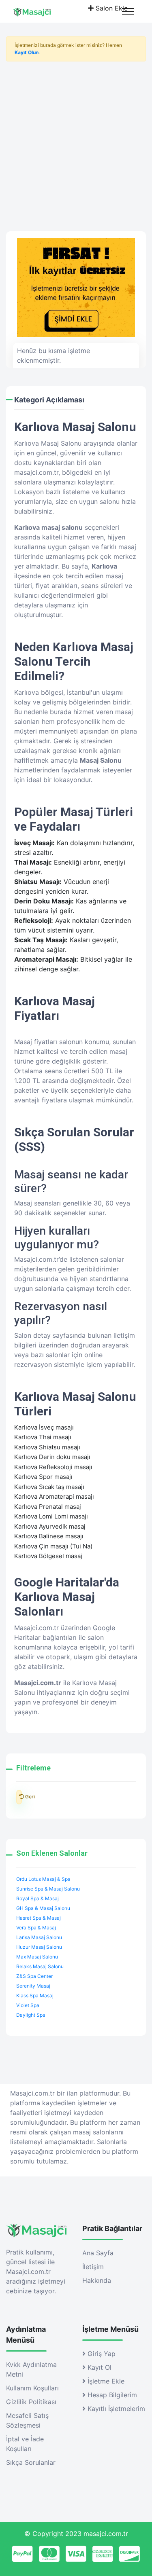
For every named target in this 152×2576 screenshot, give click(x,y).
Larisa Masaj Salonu (39, 1937)
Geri (19, 1797)
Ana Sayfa (98, 2253)
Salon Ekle (111, 8)
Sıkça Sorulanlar (31, 2462)
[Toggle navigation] (128, 11)
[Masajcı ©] (39, 11)
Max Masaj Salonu (37, 1957)
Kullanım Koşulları (32, 2388)
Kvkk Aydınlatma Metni (31, 2369)
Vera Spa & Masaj (36, 1928)
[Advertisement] (76, 143)
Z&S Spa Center (34, 1976)
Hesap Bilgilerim (111, 2395)
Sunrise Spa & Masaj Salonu (48, 1889)
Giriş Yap (101, 2354)
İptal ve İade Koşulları (25, 2444)
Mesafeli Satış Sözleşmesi (27, 2420)
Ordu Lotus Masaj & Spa (43, 1879)
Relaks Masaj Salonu (40, 1966)
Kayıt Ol (98, 2367)
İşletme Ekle (105, 2381)
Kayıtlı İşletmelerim (115, 2409)
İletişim (93, 2267)
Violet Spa (28, 2005)
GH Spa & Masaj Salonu (43, 1908)
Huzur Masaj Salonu (39, 1947)
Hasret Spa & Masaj (39, 1918)
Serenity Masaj (33, 1986)
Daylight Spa (31, 2015)
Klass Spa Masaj (35, 1995)
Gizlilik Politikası (31, 2402)
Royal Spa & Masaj (37, 1898)
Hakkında (97, 2280)
